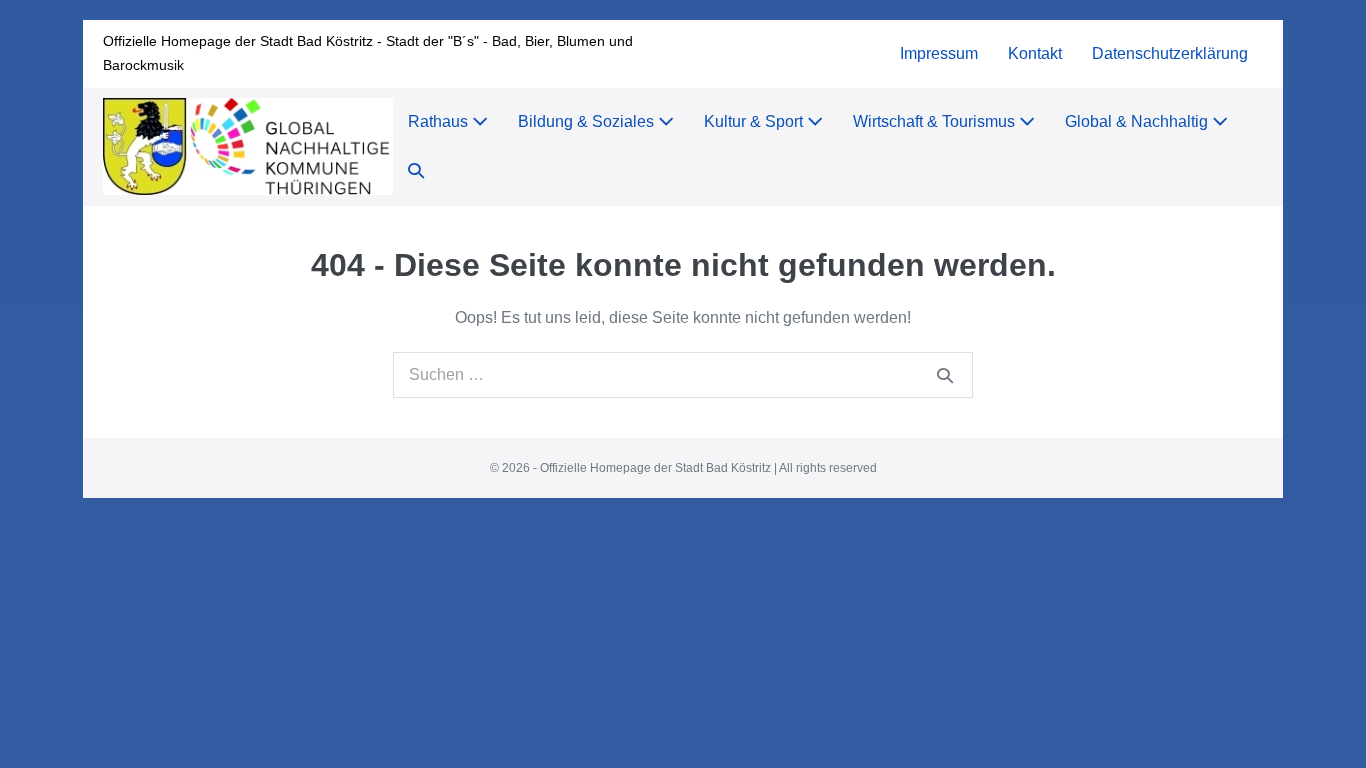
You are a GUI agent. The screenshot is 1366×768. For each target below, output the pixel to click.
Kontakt (1035, 53)
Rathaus (440, 121)
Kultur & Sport (755, 121)
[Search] (945, 375)
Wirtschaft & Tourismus (936, 121)
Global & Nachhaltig (1138, 121)
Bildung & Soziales (588, 121)
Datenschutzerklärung (1170, 53)
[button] (416, 171)
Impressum (939, 53)
